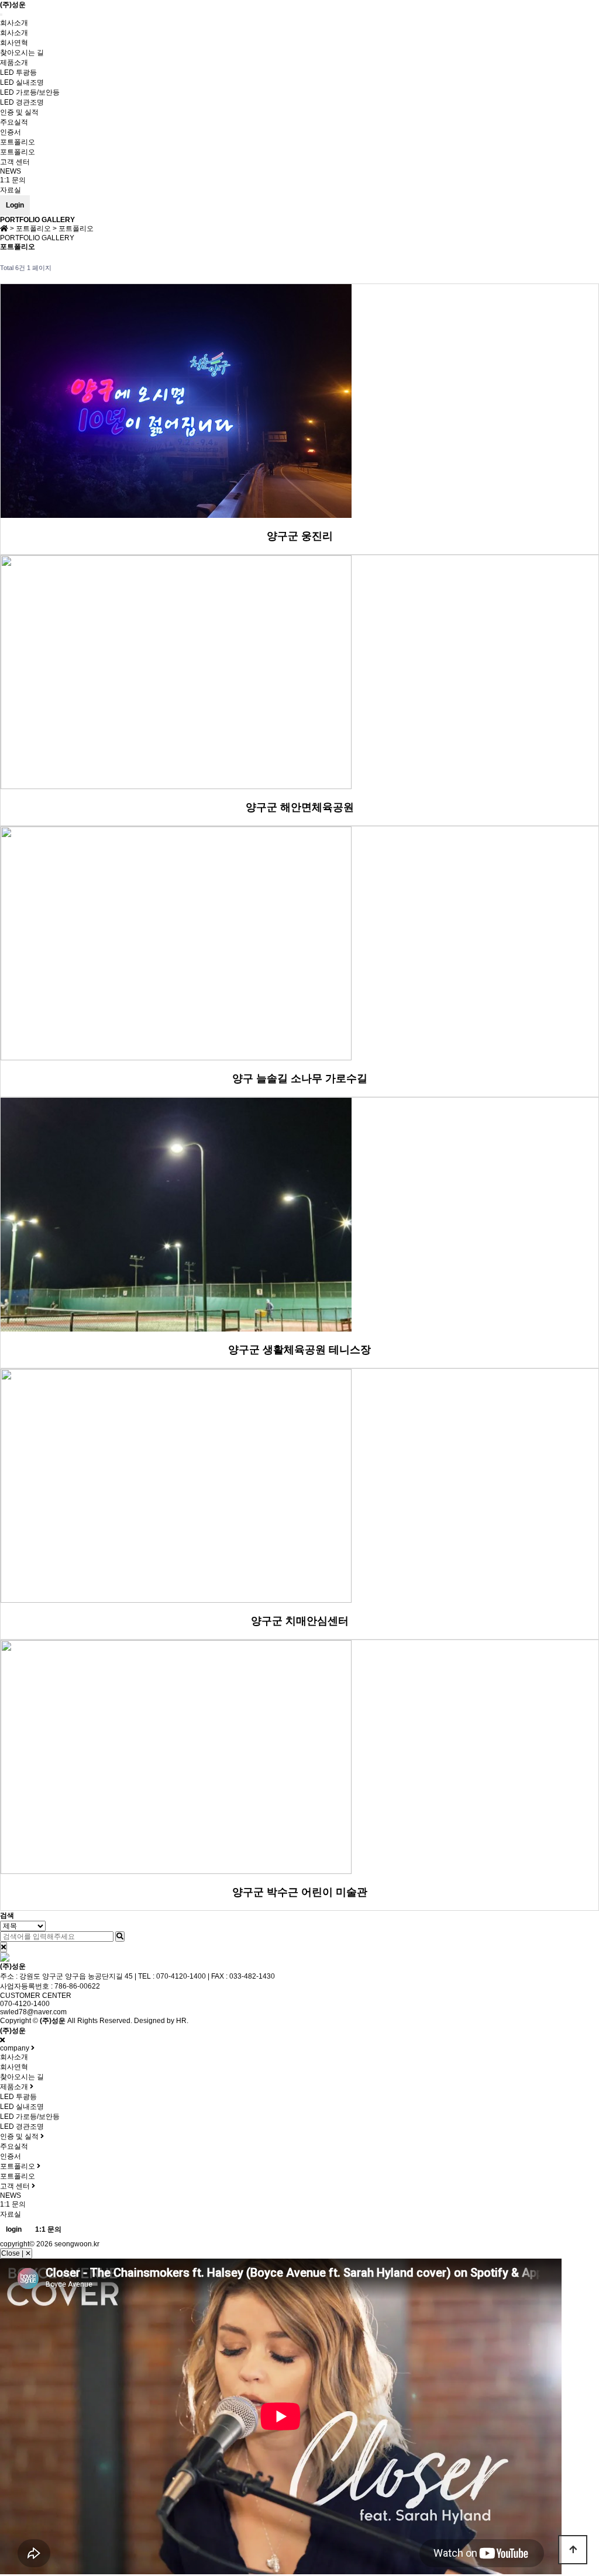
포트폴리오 (18, 142)
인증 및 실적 (19, 112)
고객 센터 (15, 162)
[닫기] (4, 1947)
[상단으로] (573, 2550)
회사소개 (14, 23)
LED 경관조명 (22, 102)
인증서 (11, 132)
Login (15, 205)
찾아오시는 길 (22, 53)
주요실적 (14, 122)
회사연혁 (14, 43)
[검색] (120, 1937)
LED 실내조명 (22, 82)
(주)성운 (13, 5)
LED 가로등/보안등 (30, 92)
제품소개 (14, 63)
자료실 (11, 190)
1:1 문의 (13, 180)
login (14, 2229)
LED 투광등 (18, 72)
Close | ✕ (16, 2253)
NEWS (11, 171)
